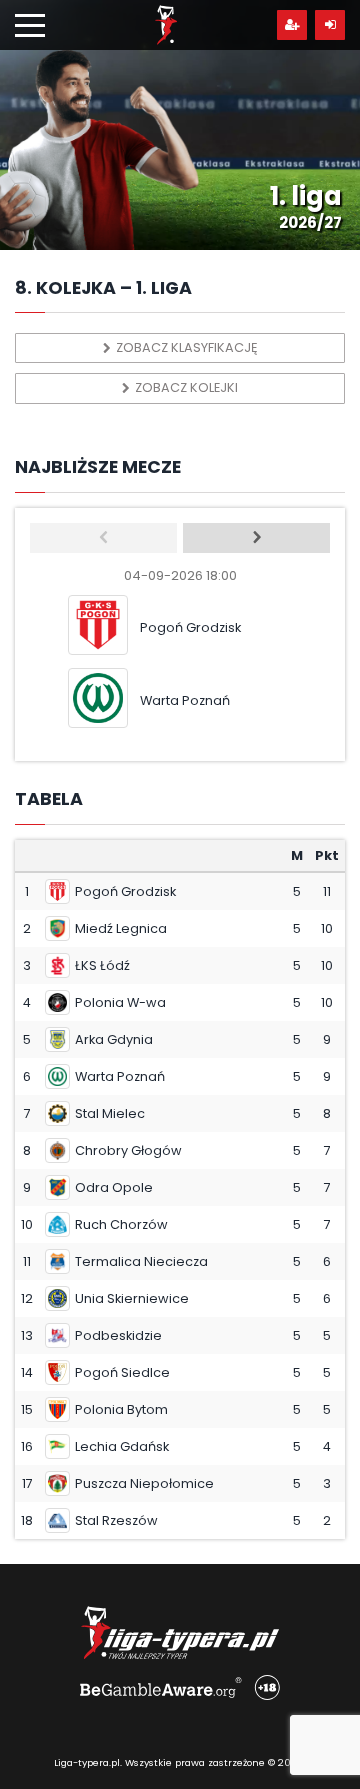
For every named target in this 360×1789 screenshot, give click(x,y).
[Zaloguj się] (330, 25)
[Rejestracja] (292, 25)
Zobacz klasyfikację (187, 347)
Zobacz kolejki (186, 387)
